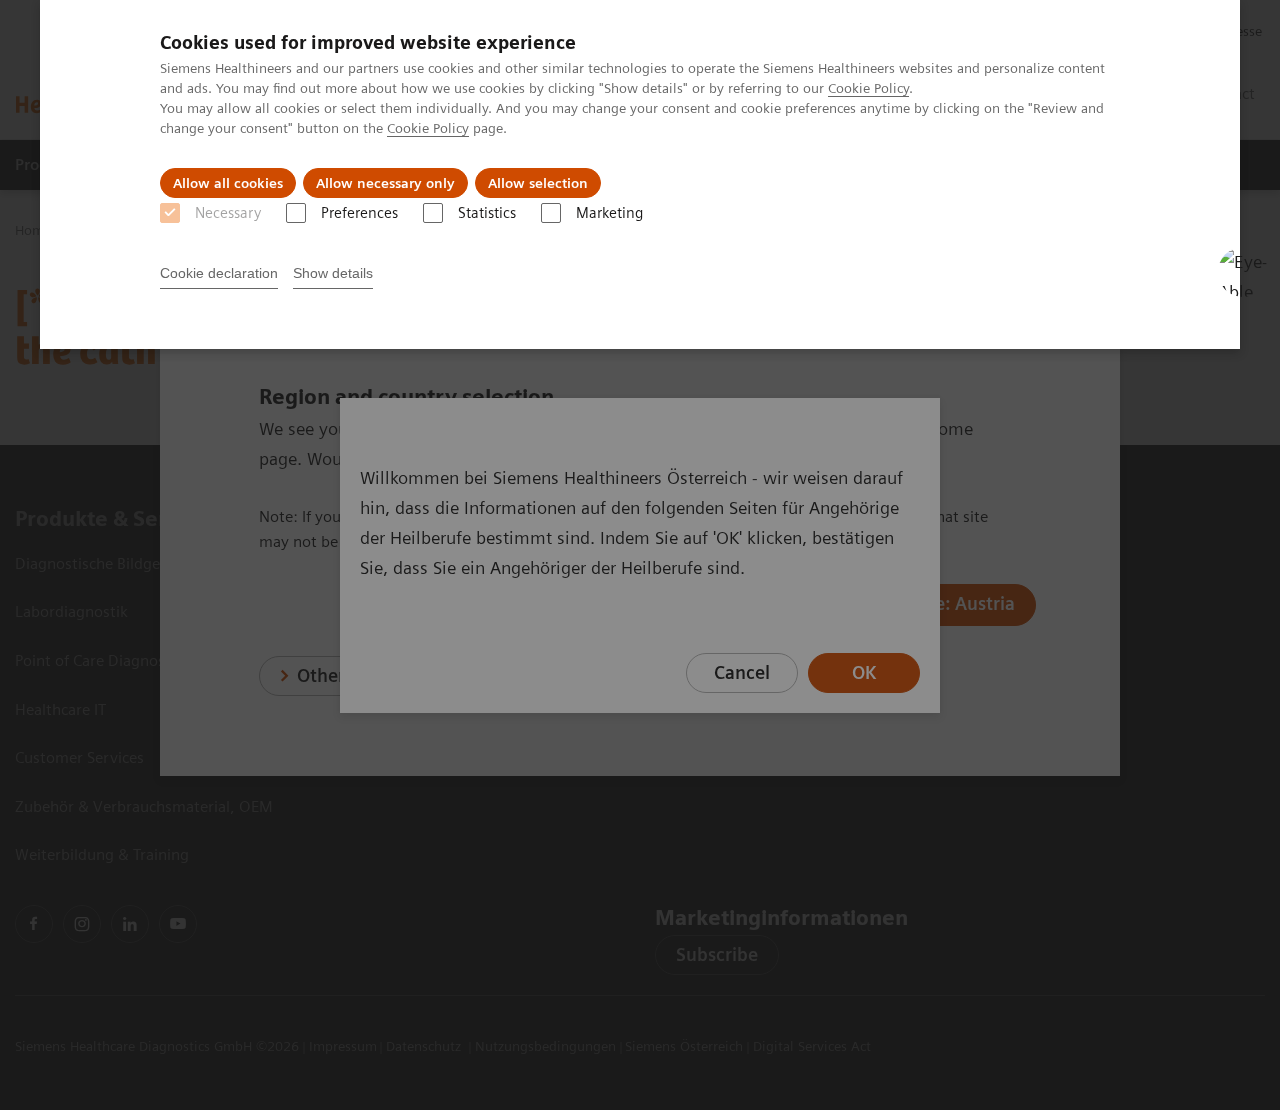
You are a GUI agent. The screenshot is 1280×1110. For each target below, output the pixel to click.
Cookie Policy (868, 88)
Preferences (359, 213)
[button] (1243, 272)
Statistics (487, 213)
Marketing (609, 213)
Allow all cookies (228, 183)
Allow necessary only (385, 183)
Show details (333, 273)
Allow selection (538, 183)
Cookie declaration (219, 273)
